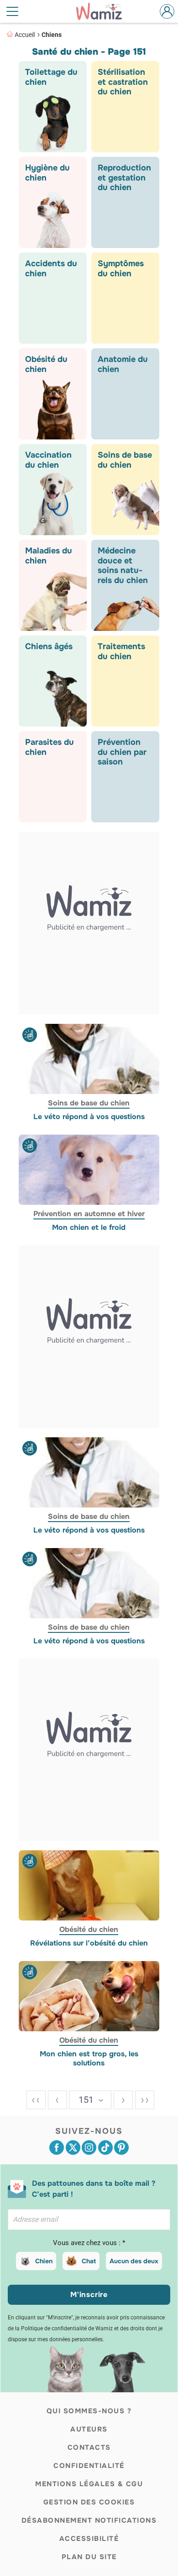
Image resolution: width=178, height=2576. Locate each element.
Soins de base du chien (89, 1103)
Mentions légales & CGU (89, 2484)
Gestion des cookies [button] (89, 2502)
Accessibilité (89, 2539)
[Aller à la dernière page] (145, 2100)
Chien (44, 2261)
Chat (89, 2261)
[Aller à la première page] (36, 2100)
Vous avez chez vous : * (89, 2243)
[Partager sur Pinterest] (121, 2148)
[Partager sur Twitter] (73, 2148)
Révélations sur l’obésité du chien (89, 1943)
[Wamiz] (104, 11)
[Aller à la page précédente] (58, 2100)
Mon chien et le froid (89, 1228)
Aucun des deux (134, 2261)
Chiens (52, 35)
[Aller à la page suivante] (123, 2100)
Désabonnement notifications (89, 2520)
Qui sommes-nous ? (89, 2411)
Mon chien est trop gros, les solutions (89, 2059)
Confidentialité (89, 2466)
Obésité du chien (89, 1929)
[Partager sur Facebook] (57, 2148)
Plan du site (89, 2557)
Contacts (89, 2447)
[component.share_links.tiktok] (105, 2148)
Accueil (25, 35)
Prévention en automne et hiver (89, 1214)
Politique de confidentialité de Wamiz (67, 2328)
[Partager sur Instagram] (89, 2148)
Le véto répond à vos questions (89, 1117)
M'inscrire (89, 2295)
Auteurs (89, 2429)
